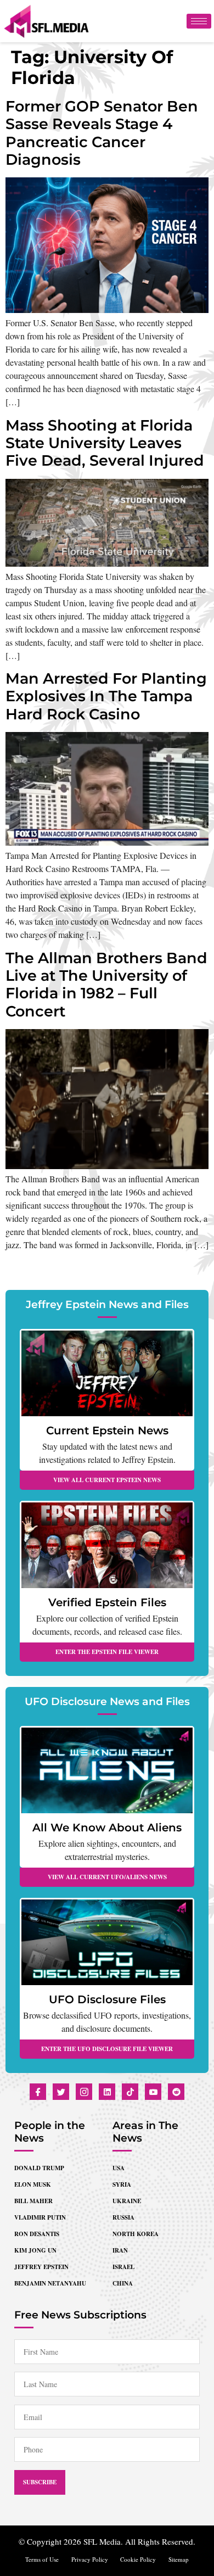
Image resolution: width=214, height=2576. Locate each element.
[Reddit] (176, 2092)
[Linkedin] (107, 2092)
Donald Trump (39, 2168)
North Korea (136, 2234)
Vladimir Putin (40, 2217)
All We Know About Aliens (107, 1828)
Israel (123, 2267)
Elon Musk (33, 2184)
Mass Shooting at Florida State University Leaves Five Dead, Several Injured (105, 443)
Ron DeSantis (37, 2234)
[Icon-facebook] (38, 2092)
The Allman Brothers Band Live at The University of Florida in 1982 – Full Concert (106, 985)
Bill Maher (33, 2201)
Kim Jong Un (35, 2250)
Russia (123, 2217)
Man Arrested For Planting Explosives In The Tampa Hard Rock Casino (106, 696)
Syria (122, 2184)
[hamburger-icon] (199, 21)
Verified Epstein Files (107, 1602)
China (123, 2283)
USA (119, 2168)
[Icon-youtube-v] (153, 2092)
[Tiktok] (130, 2092)
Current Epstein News (107, 1431)
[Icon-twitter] (61, 2092)
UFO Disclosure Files (107, 1999)
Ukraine (127, 2201)
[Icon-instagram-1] (84, 2092)
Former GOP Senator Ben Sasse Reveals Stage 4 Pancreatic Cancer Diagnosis (102, 133)
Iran (120, 2250)
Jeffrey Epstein (41, 2267)
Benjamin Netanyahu (50, 2283)
